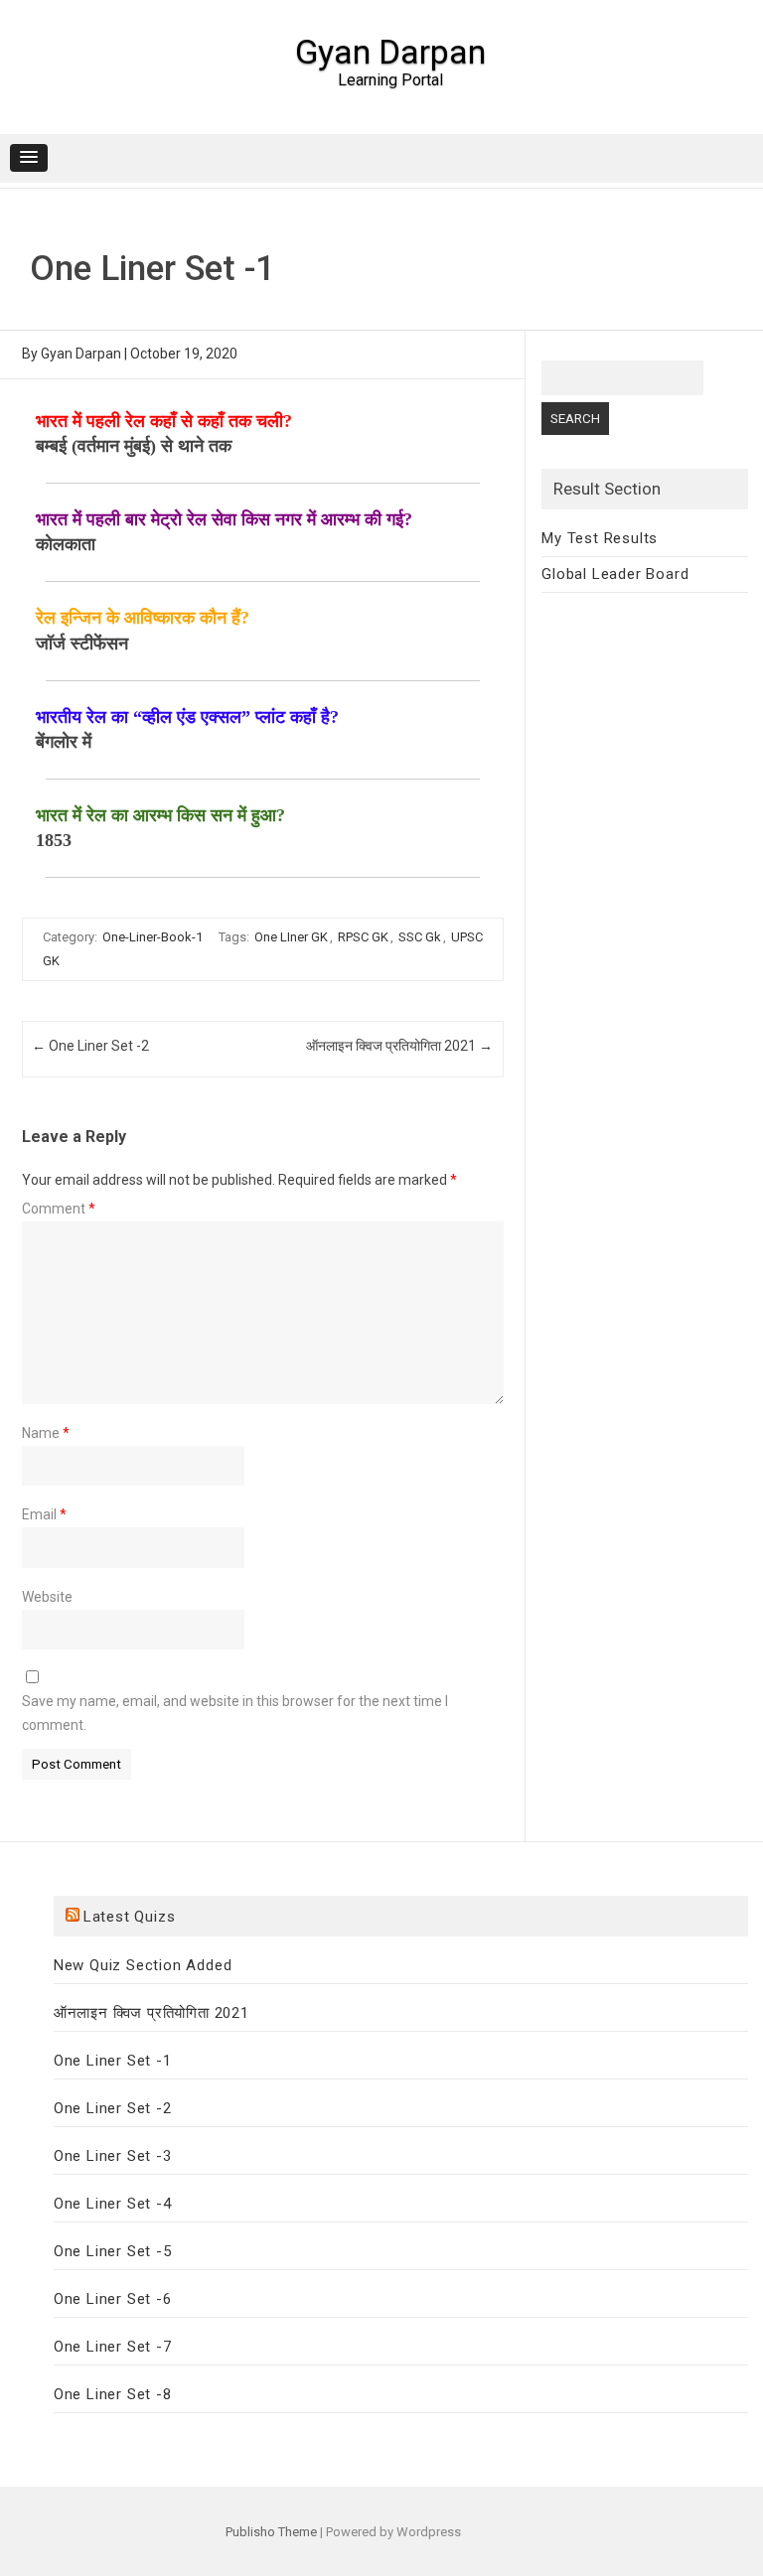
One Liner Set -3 (113, 2156)
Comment (59, 1209)
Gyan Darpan (390, 52)
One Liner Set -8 (113, 2394)
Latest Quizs (130, 1917)
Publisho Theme (271, 2532)
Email (44, 1514)
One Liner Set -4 (113, 2204)
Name (46, 1433)
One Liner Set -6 (113, 2299)
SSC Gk (420, 937)
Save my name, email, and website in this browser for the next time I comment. (235, 1713)
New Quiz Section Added (143, 1965)
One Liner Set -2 (90, 1046)
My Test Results (600, 538)
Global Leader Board (615, 574)
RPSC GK (363, 937)
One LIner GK (291, 937)
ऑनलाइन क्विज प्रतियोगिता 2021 (399, 1046)
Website (47, 1597)
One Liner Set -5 (113, 2251)
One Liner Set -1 (113, 2061)
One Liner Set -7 (113, 2347)
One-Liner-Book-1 (153, 937)
